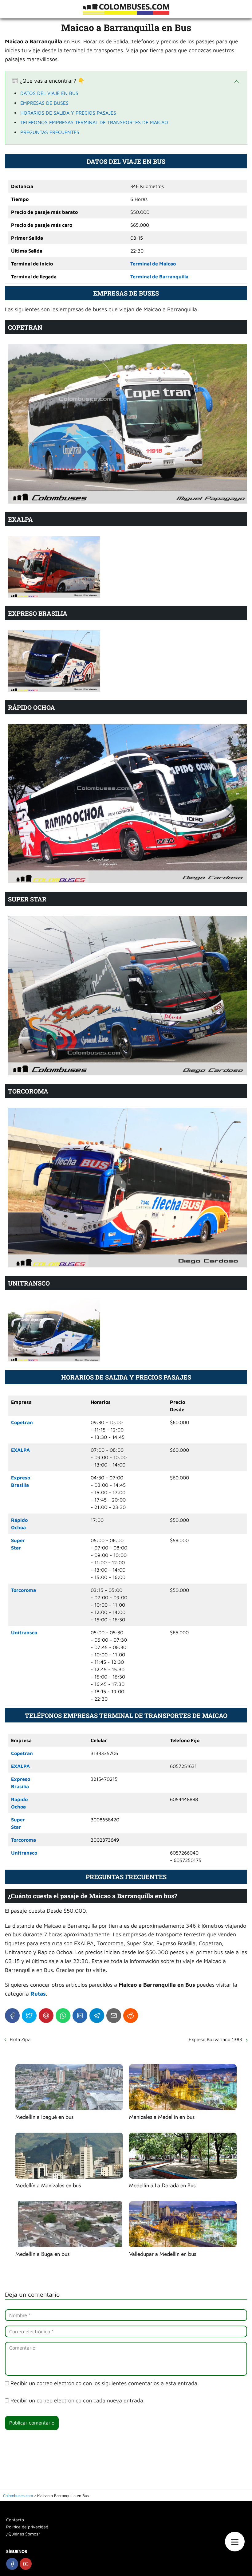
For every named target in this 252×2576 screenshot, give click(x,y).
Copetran (22, 1422)
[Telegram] (97, 2016)
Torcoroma (24, 1590)
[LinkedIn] (80, 2016)
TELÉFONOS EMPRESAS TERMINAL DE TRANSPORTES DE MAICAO (94, 122)
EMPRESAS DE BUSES (44, 103)
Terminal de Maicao (153, 264)
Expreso (21, 1478)
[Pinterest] (46, 2016)
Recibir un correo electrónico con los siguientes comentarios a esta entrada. (105, 2383)
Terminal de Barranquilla (159, 277)
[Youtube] (26, 2564)
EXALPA (20, 1450)
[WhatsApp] (63, 2016)
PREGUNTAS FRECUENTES (50, 132)
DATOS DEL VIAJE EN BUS (49, 93)
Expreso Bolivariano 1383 (215, 2039)
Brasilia (20, 1485)
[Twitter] (29, 2016)
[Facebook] (12, 2016)
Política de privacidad (27, 2527)
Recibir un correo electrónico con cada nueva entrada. (78, 2400)
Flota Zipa (20, 2039)
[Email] (114, 2016)
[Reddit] (131, 2016)
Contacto (15, 2520)
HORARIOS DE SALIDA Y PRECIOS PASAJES (68, 113)
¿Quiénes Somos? (23, 2534)
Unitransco (24, 1632)
